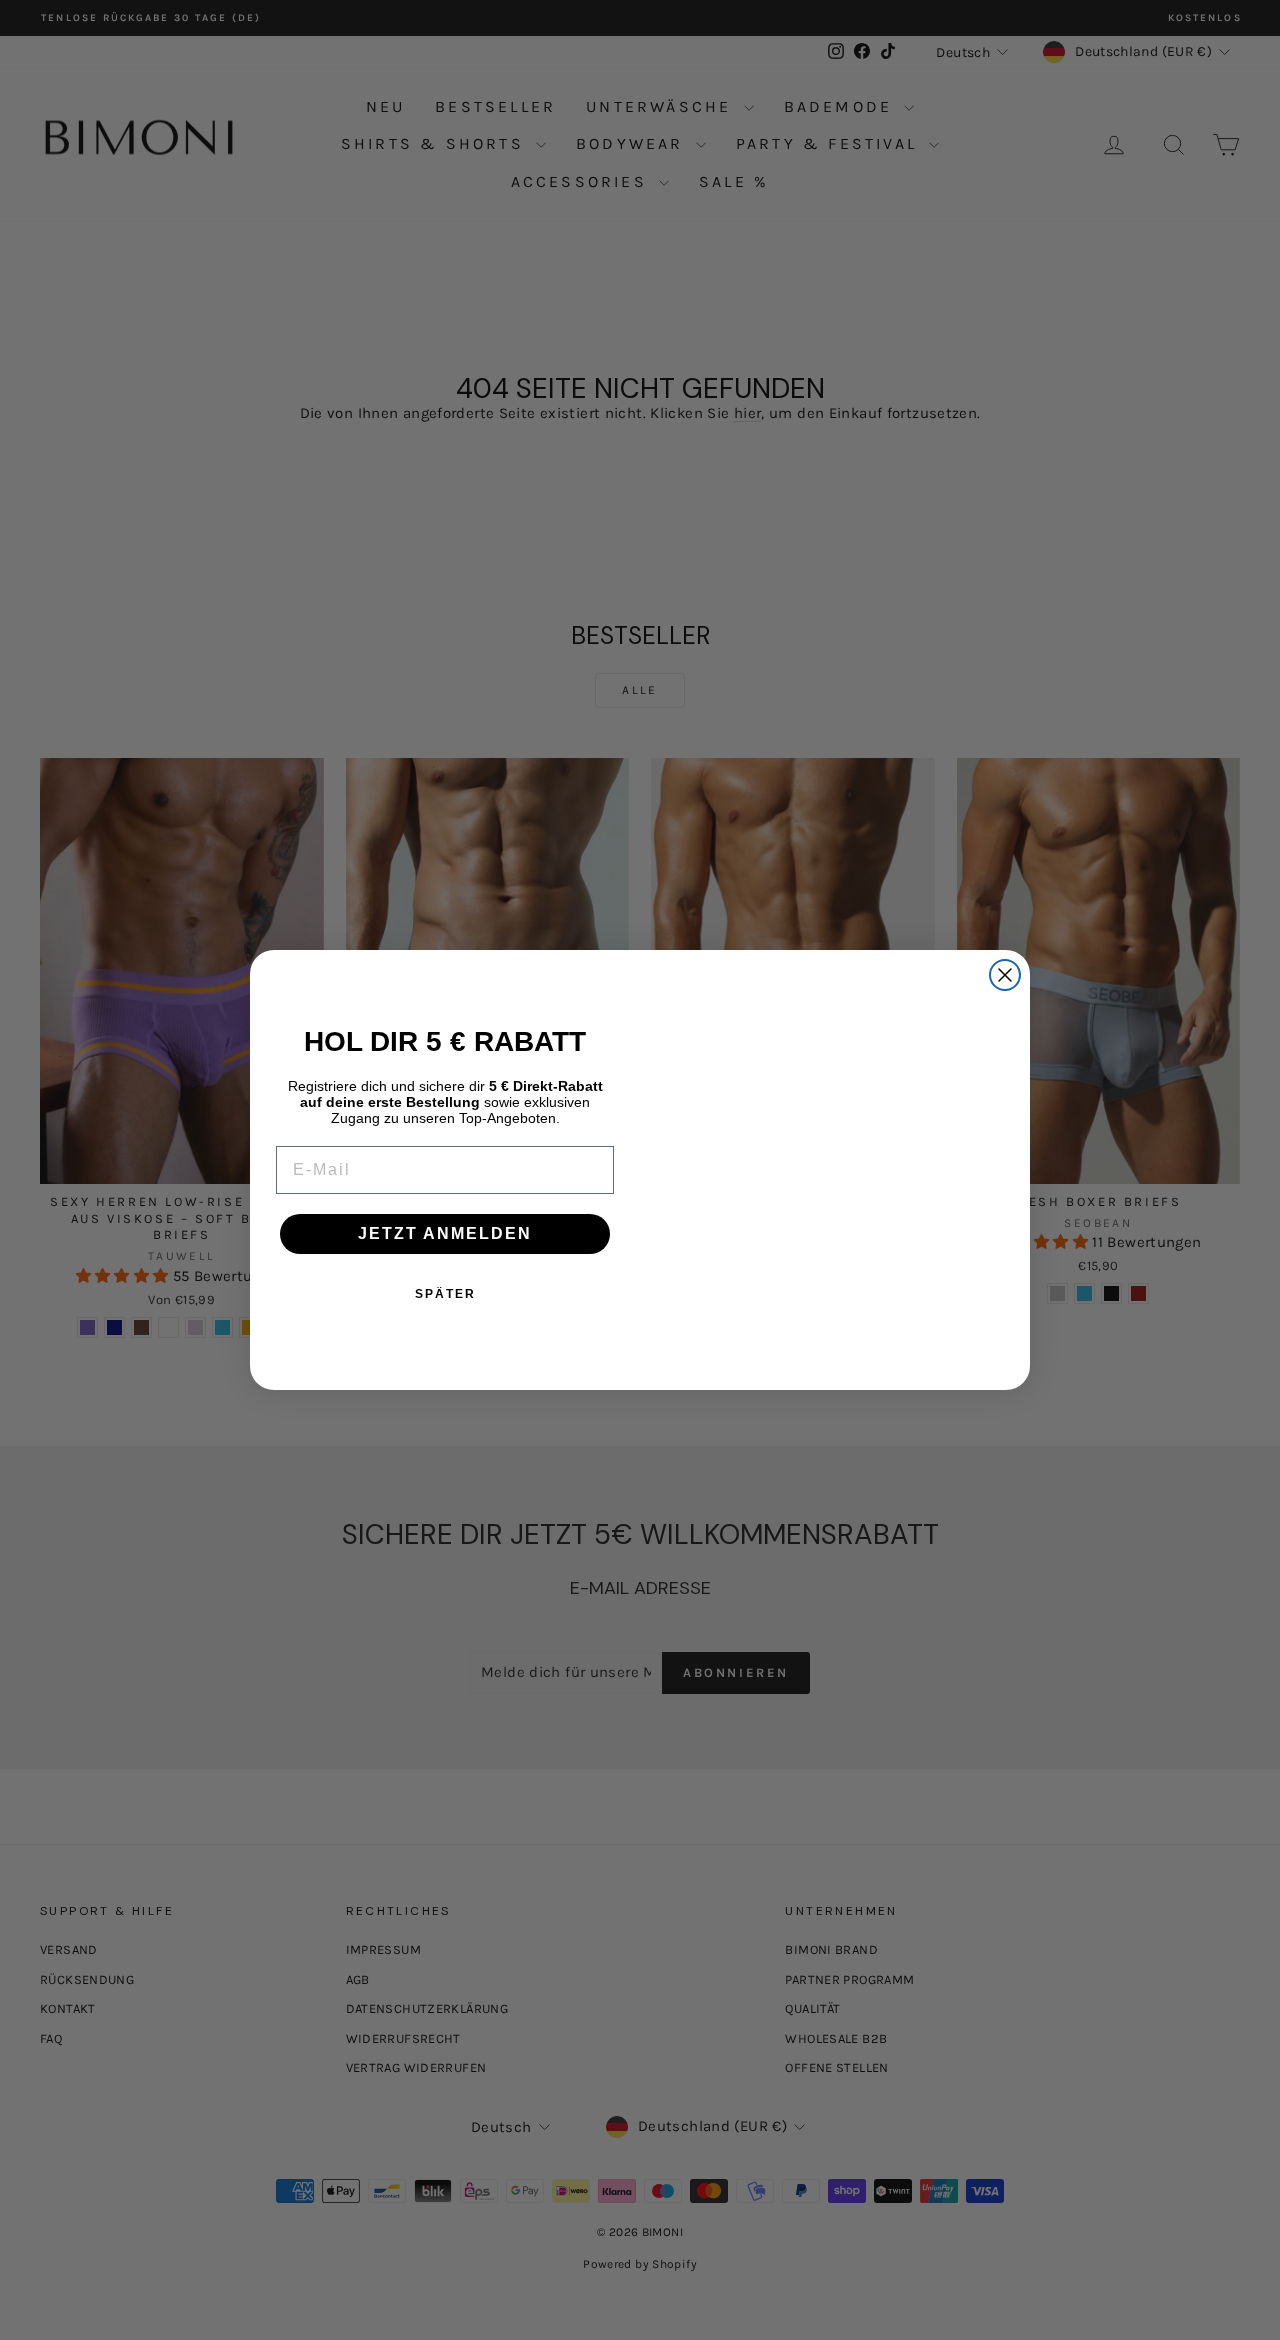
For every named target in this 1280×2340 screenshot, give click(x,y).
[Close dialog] (1005, 924)
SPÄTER (445, 1294)
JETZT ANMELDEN (445, 1233)
